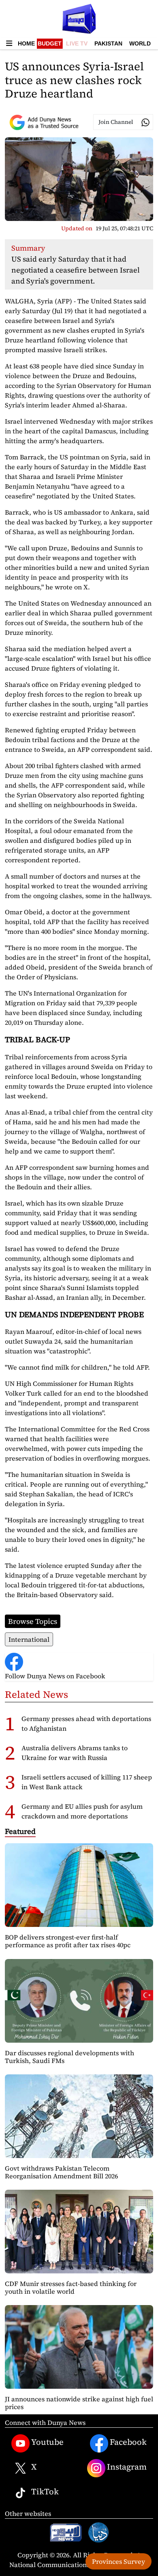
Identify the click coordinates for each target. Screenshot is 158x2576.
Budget (50, 43)
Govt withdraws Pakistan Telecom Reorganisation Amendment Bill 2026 (61, 2172)
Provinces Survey (118, 2561)
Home (26, 43)
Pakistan (108, 43)
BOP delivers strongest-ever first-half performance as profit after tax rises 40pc (68, 1941)
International (29, 1639)
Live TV (77, 43)
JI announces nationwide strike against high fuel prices (79, 2403)
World (140, 43)
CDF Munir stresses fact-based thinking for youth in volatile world (71, 2287)
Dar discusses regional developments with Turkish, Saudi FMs (69, 2057)
